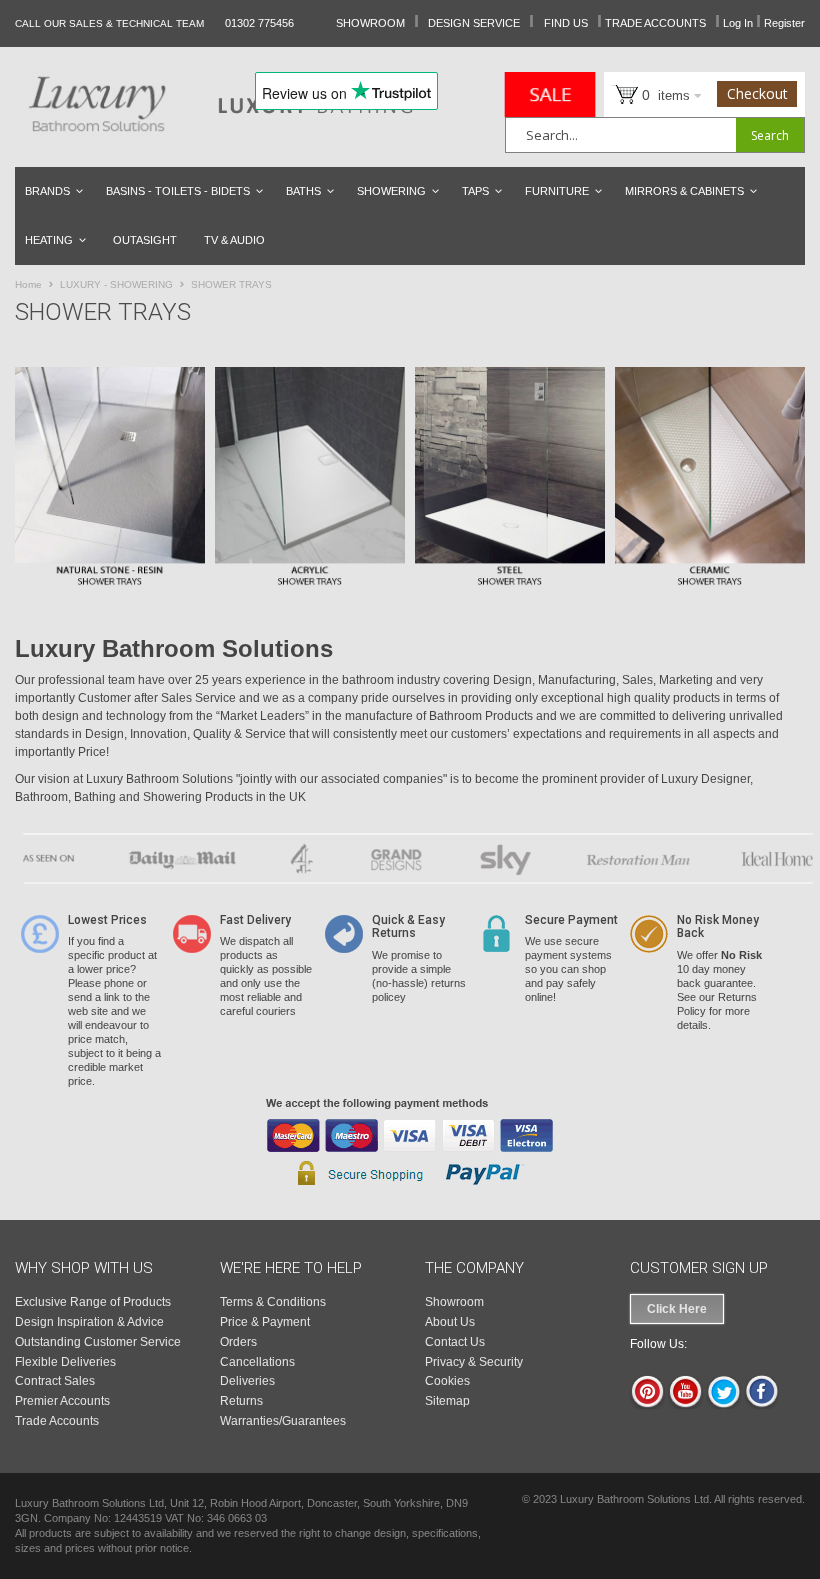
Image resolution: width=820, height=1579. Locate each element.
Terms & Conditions (273, 1302)
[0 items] (617, 93)
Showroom (454, 1302)
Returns (241, 1401)
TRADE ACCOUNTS (655, 23)
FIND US (566, 23)
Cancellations (257, 1362)
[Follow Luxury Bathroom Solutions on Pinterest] (647, 1405)
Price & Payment (265, 1322)
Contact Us (455, 1342)
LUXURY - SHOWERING (118, 284)
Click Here (677, 1309)
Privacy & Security (474, 1362)
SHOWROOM (370, 23)
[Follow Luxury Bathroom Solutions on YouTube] (685, 1405)
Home (30, 284)
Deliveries (247, 1381)
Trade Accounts (57, 1421)
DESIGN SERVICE (474, 23)
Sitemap (447, 1401)
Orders (238, 1342)
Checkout (757, 93)
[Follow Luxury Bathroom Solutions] (761, 1405)
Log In (738, 23)
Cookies (447, 1381)
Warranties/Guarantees (283, 1421)
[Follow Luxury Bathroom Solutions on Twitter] (723, 1405)
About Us (450, 1322)
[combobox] (655, 135)
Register (784, 23)
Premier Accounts (62, 1401)
